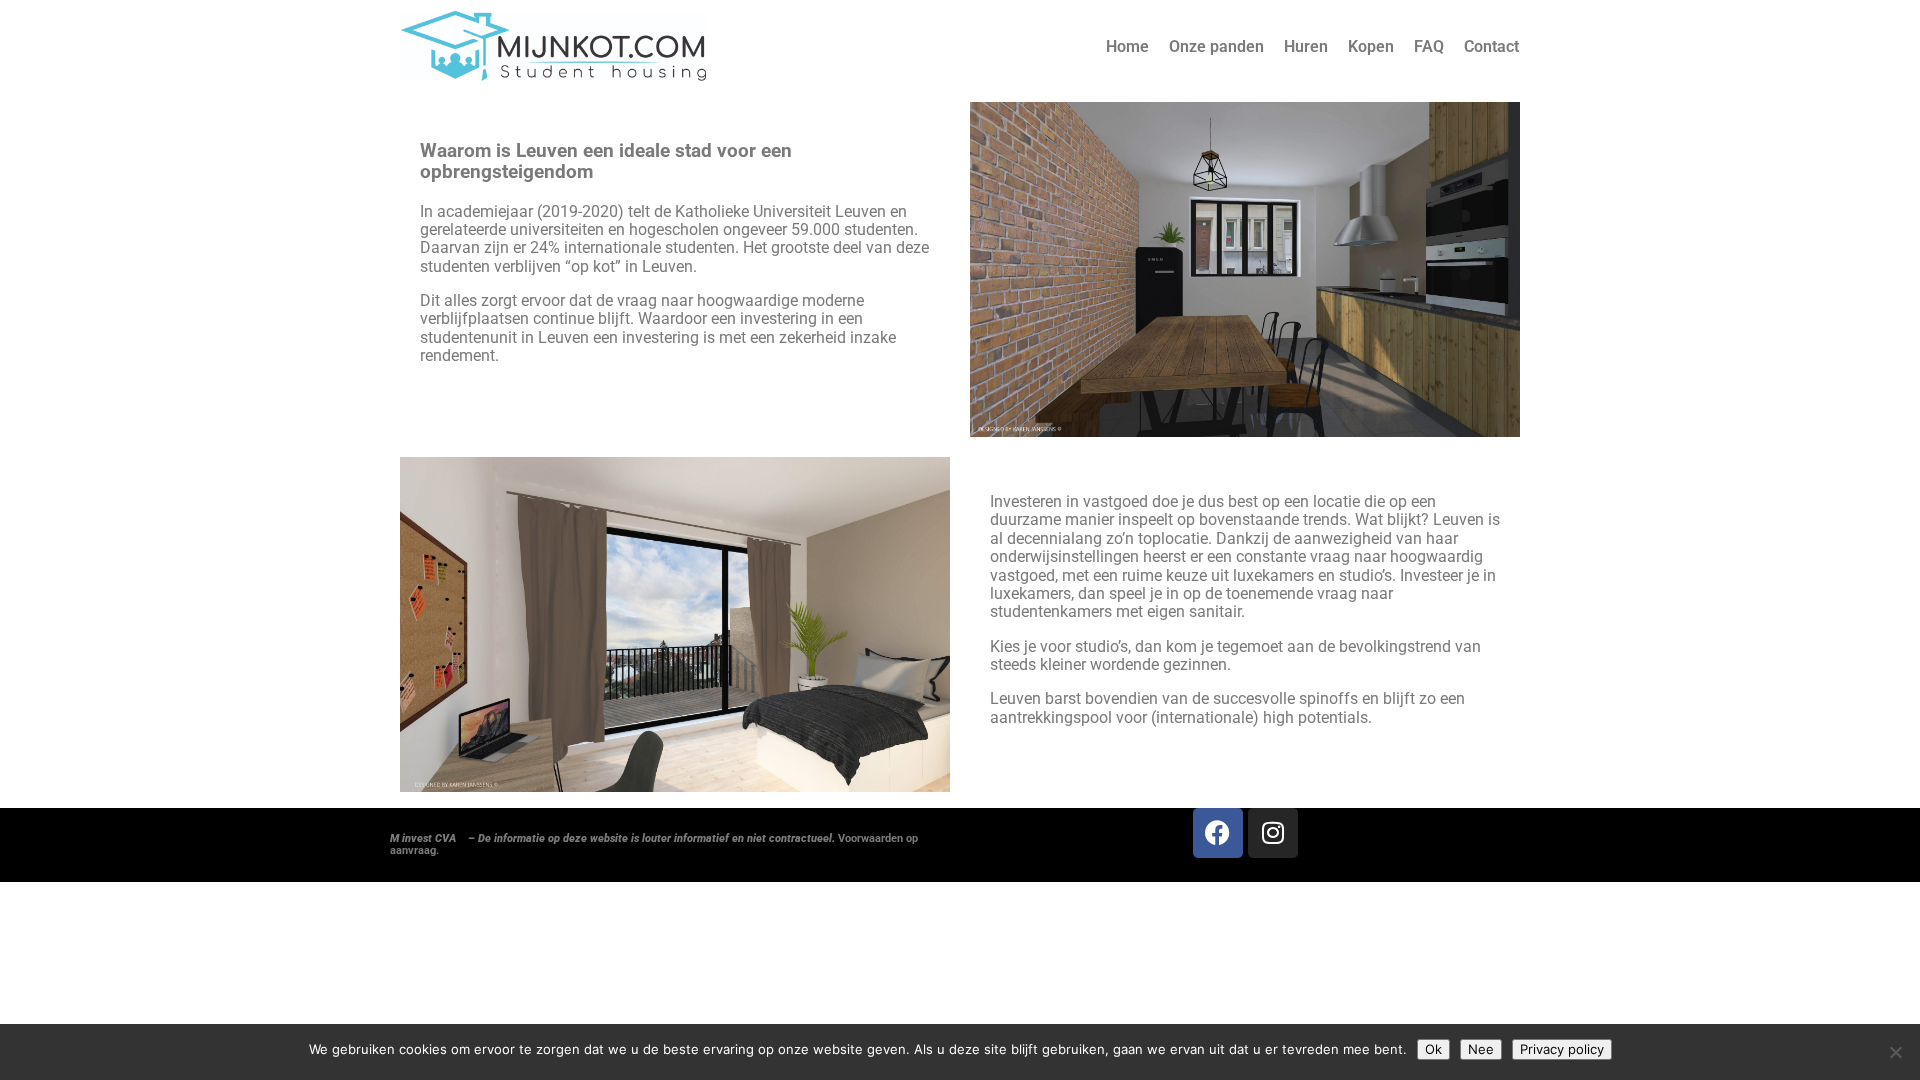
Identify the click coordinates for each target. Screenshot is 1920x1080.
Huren (1306, 46)
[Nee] (1895, 1052)
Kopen (1371, 46)
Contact (1491, 46)
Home (1127, 46)
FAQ (1429, 46)
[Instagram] (1273, 833)
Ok (1433, 1049)
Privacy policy (1562, 1049)
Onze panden (1216, 46)
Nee (1481, 1049)
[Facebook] (1218, 833)
